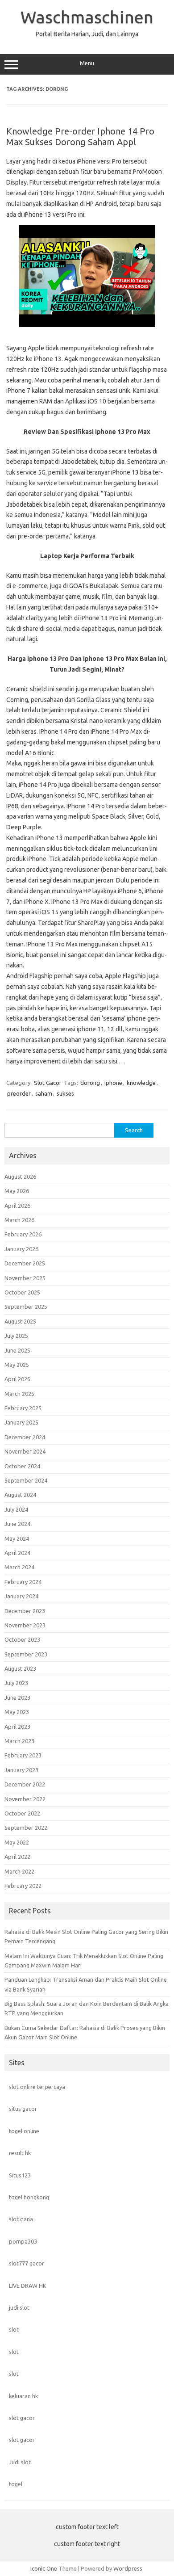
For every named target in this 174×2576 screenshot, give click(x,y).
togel (16, 2484)
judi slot (19, 2307)
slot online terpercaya (37, 2087)
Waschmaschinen (87, 17)
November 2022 (25, 1799)
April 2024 (17, 1553)
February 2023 (23, 1755)
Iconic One (44, 2568)
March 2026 (19, 1220)
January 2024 (21, 1596)
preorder (19, 1093)
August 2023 (20, 1668)
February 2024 (23, 1582)
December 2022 (25, 1784)
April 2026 (17, 1206)
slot (14, 2329)
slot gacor (22, 2418)
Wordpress (128, 2568)
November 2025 (25, 1278)
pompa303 (23, 2241)
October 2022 (22, 1813)
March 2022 (19, 1871)
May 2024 (17, 1538)
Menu (87, 63)
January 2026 (21, 1249)
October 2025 (22, 1292)
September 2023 (26, 1654)
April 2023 (17, 1727)
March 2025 (19, 1394)
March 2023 (19, 1741)
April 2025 (17, 1379)
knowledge (141, 1083)
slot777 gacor (27, 2263)
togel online (24, 2131)
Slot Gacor (48, 1083)
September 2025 (26, 1307)
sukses (65, 1093)
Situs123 (20, 2175)
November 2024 (25, 1451)
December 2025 (25, 1263)
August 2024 (20, 1495)
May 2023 (17, 1712)
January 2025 (21, 1422)
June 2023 (17, 1698)
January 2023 (21, 1770)
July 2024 (16, 1509)
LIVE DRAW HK (28, 2286)
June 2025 (17, 1350)
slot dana (21, 2219)
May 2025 (17, 1365)
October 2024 (22, 1466)
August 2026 (20, 1177)
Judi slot (20, 2462)
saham (44, 1093)
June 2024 (17, 1524)
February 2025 (23, 1408)
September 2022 (26, 1828)
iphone (113, 1083)
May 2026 (17, 1191)
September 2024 (26, 1480)
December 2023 (25, 1611)
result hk (20, 2153)
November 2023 (25, 1625)
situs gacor (23, 2109)
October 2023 (22, 1639)
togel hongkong (29, 2197)
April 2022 (17, 1857)
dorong (90, 1083)
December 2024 (25, 1437)
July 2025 (16, 1336)
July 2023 (16, 1683)
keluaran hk (23, 2396)
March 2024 (19, 1567)
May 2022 (17, 1842)
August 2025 (20, 1321)
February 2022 (23, 1886)
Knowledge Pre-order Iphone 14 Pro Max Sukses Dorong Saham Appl (80, 137)
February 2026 (23, 1234)
